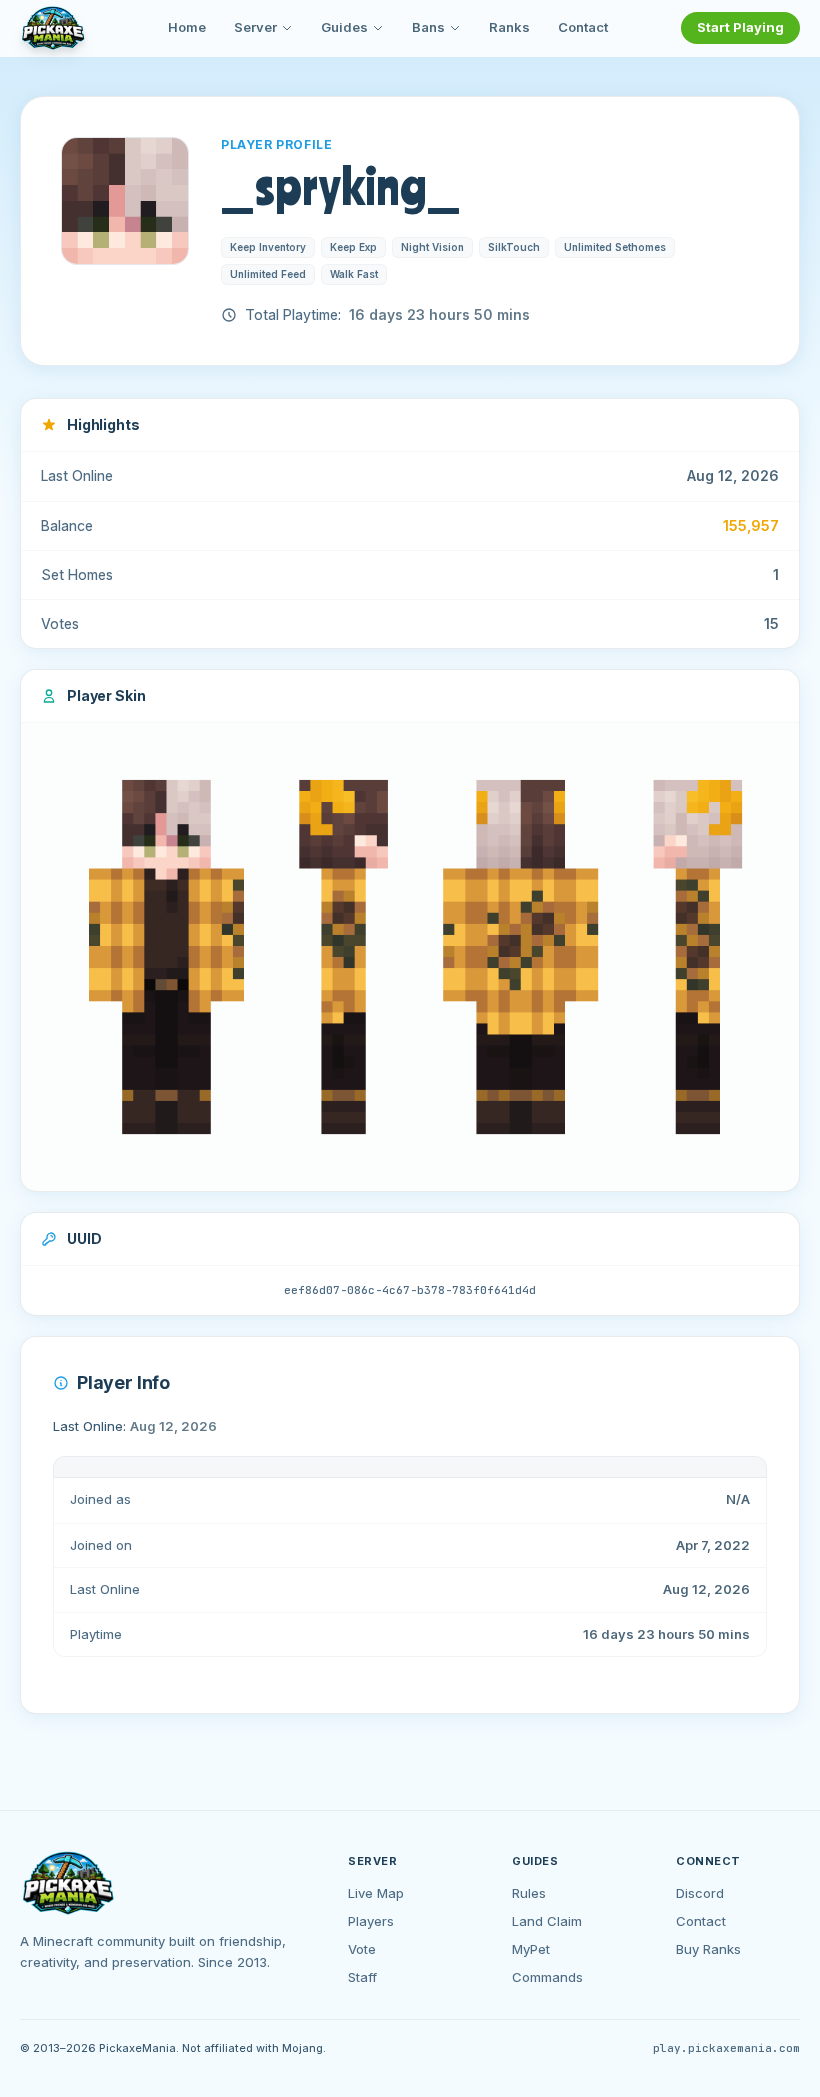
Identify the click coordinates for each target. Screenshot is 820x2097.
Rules (529, 1893)
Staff (362, 1977)
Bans (428, 27)
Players (371, 1921)
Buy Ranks (708, 1949)
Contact (583, 27)
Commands (547, 1977)
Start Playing (740, 27)
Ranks (509, 27)
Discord (700, 1893)
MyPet (531, 1949)
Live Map (376, 1893)
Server (255, 27)
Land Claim (547, 1921)
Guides (344, 27)
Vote (362, 1949)
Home (187, 27)
